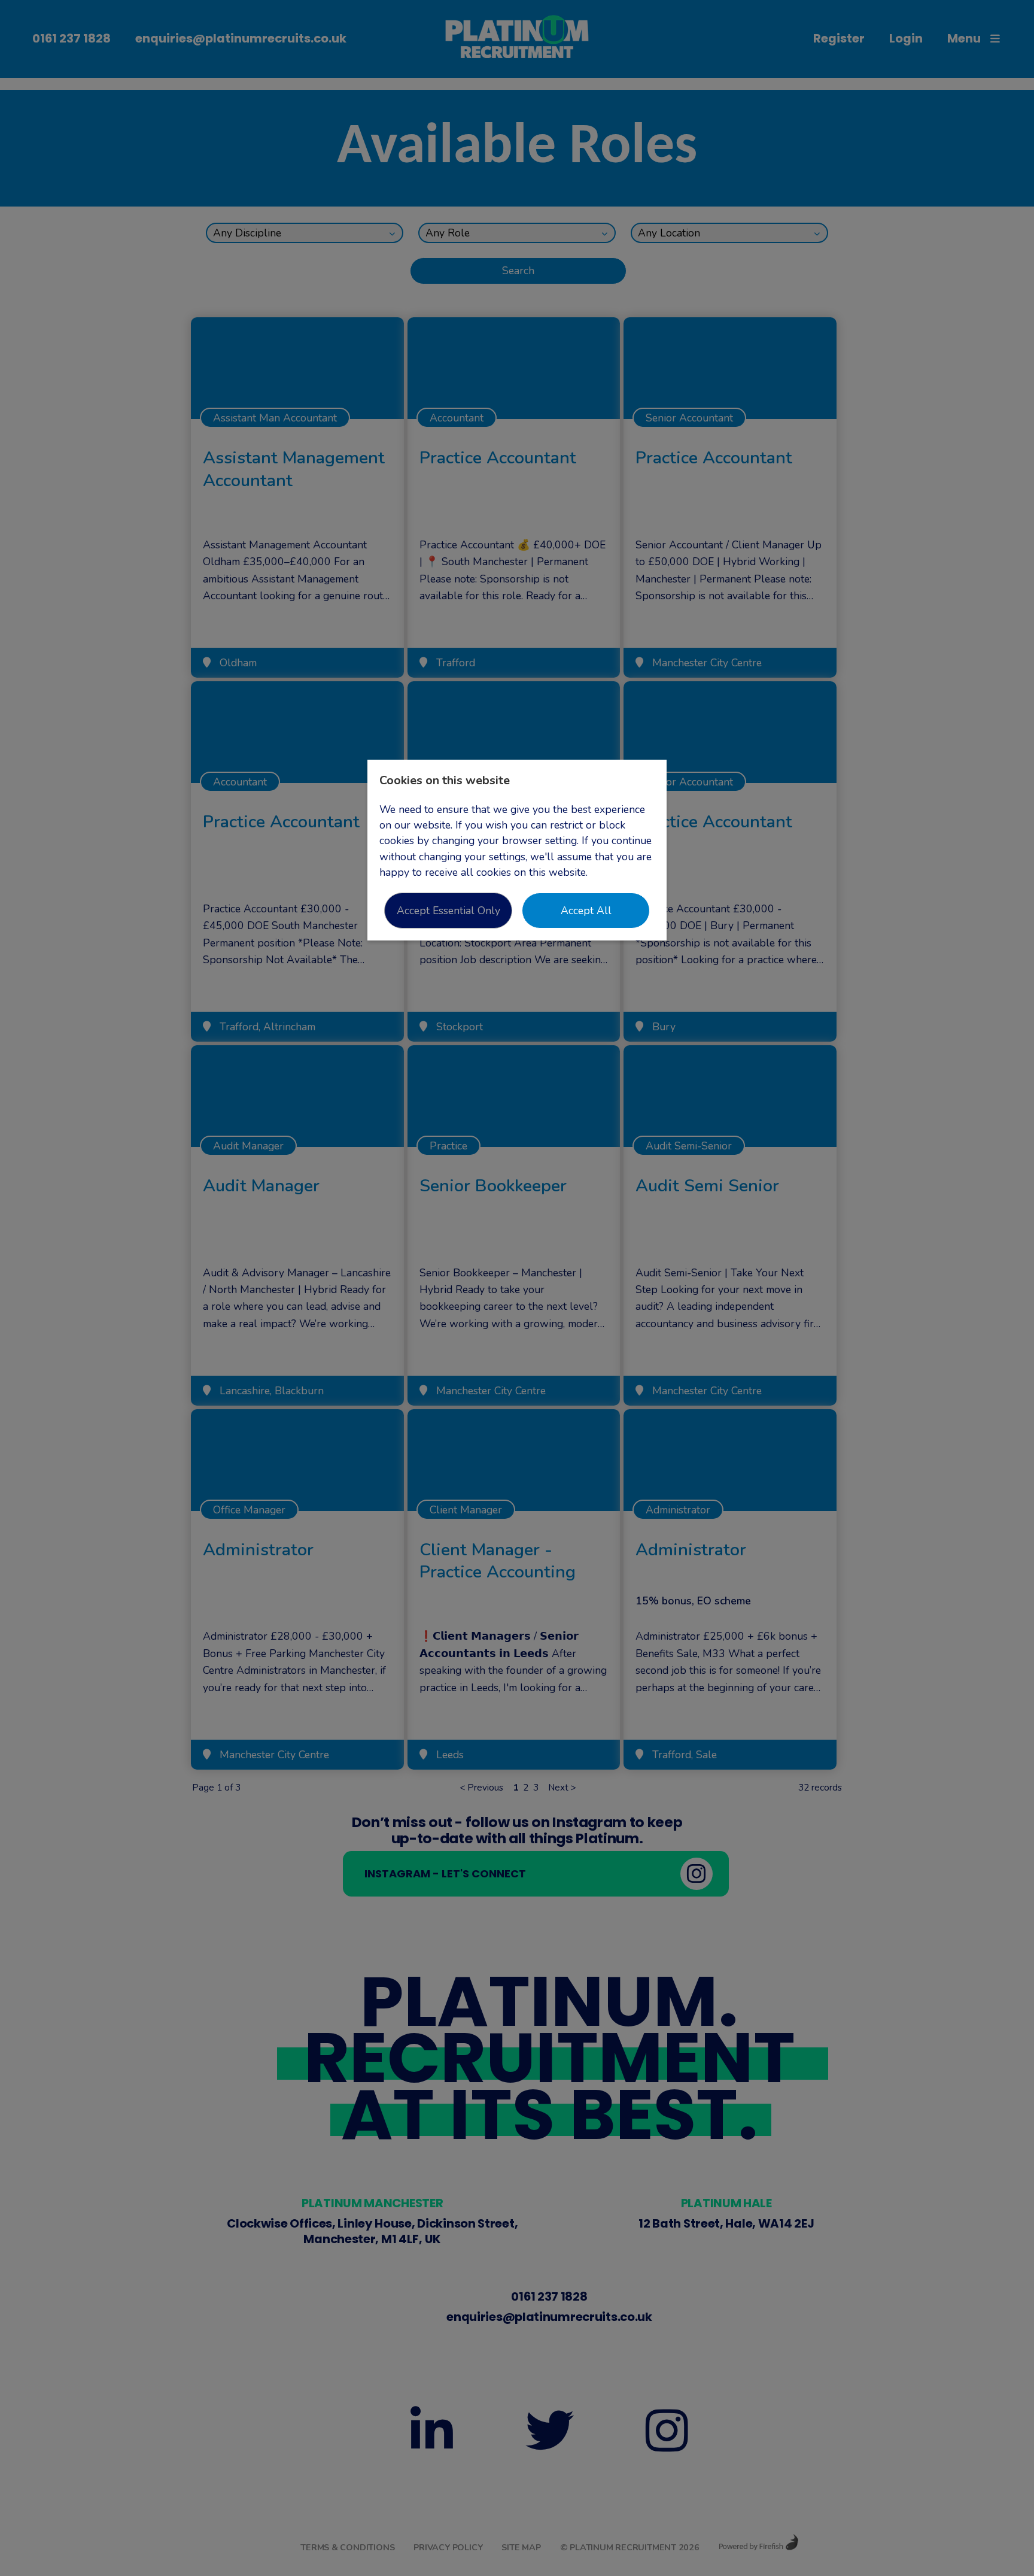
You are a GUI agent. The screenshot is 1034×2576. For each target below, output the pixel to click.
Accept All (586, 911)
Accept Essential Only (448, 911)
